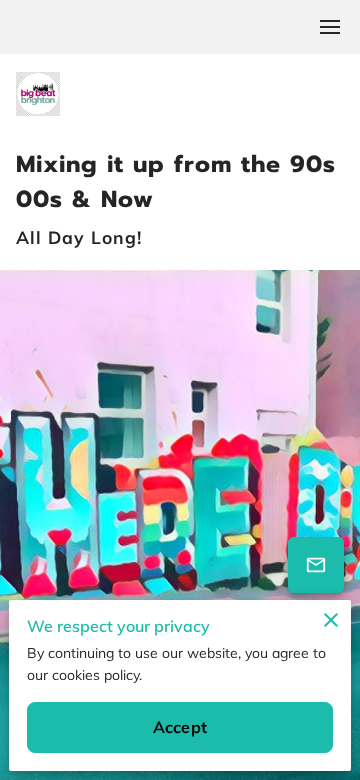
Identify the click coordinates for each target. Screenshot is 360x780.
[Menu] (330, 27)
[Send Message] (316, 565)
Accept (180, 727)
